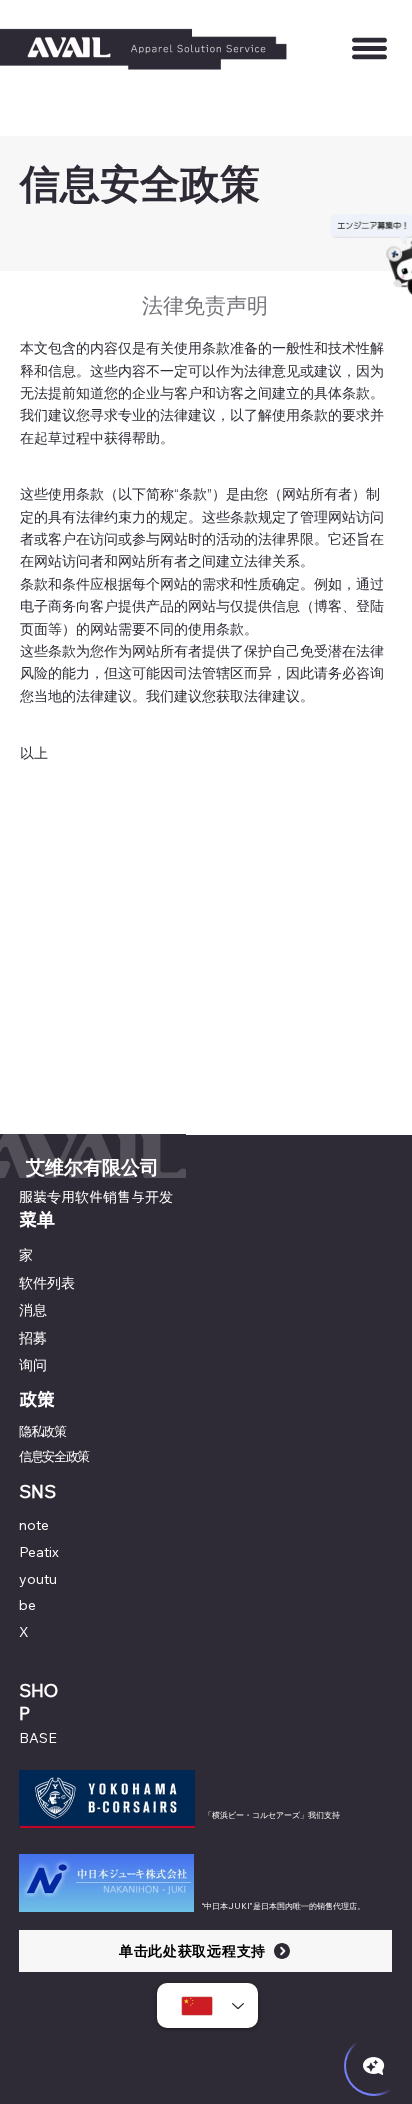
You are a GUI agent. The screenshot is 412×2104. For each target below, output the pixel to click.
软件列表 (47, 1283)
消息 (33, 1310)
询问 (33, 1365)
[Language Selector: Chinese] (208, 2005)
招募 (33, 1338)
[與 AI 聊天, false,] (374, 2066)
